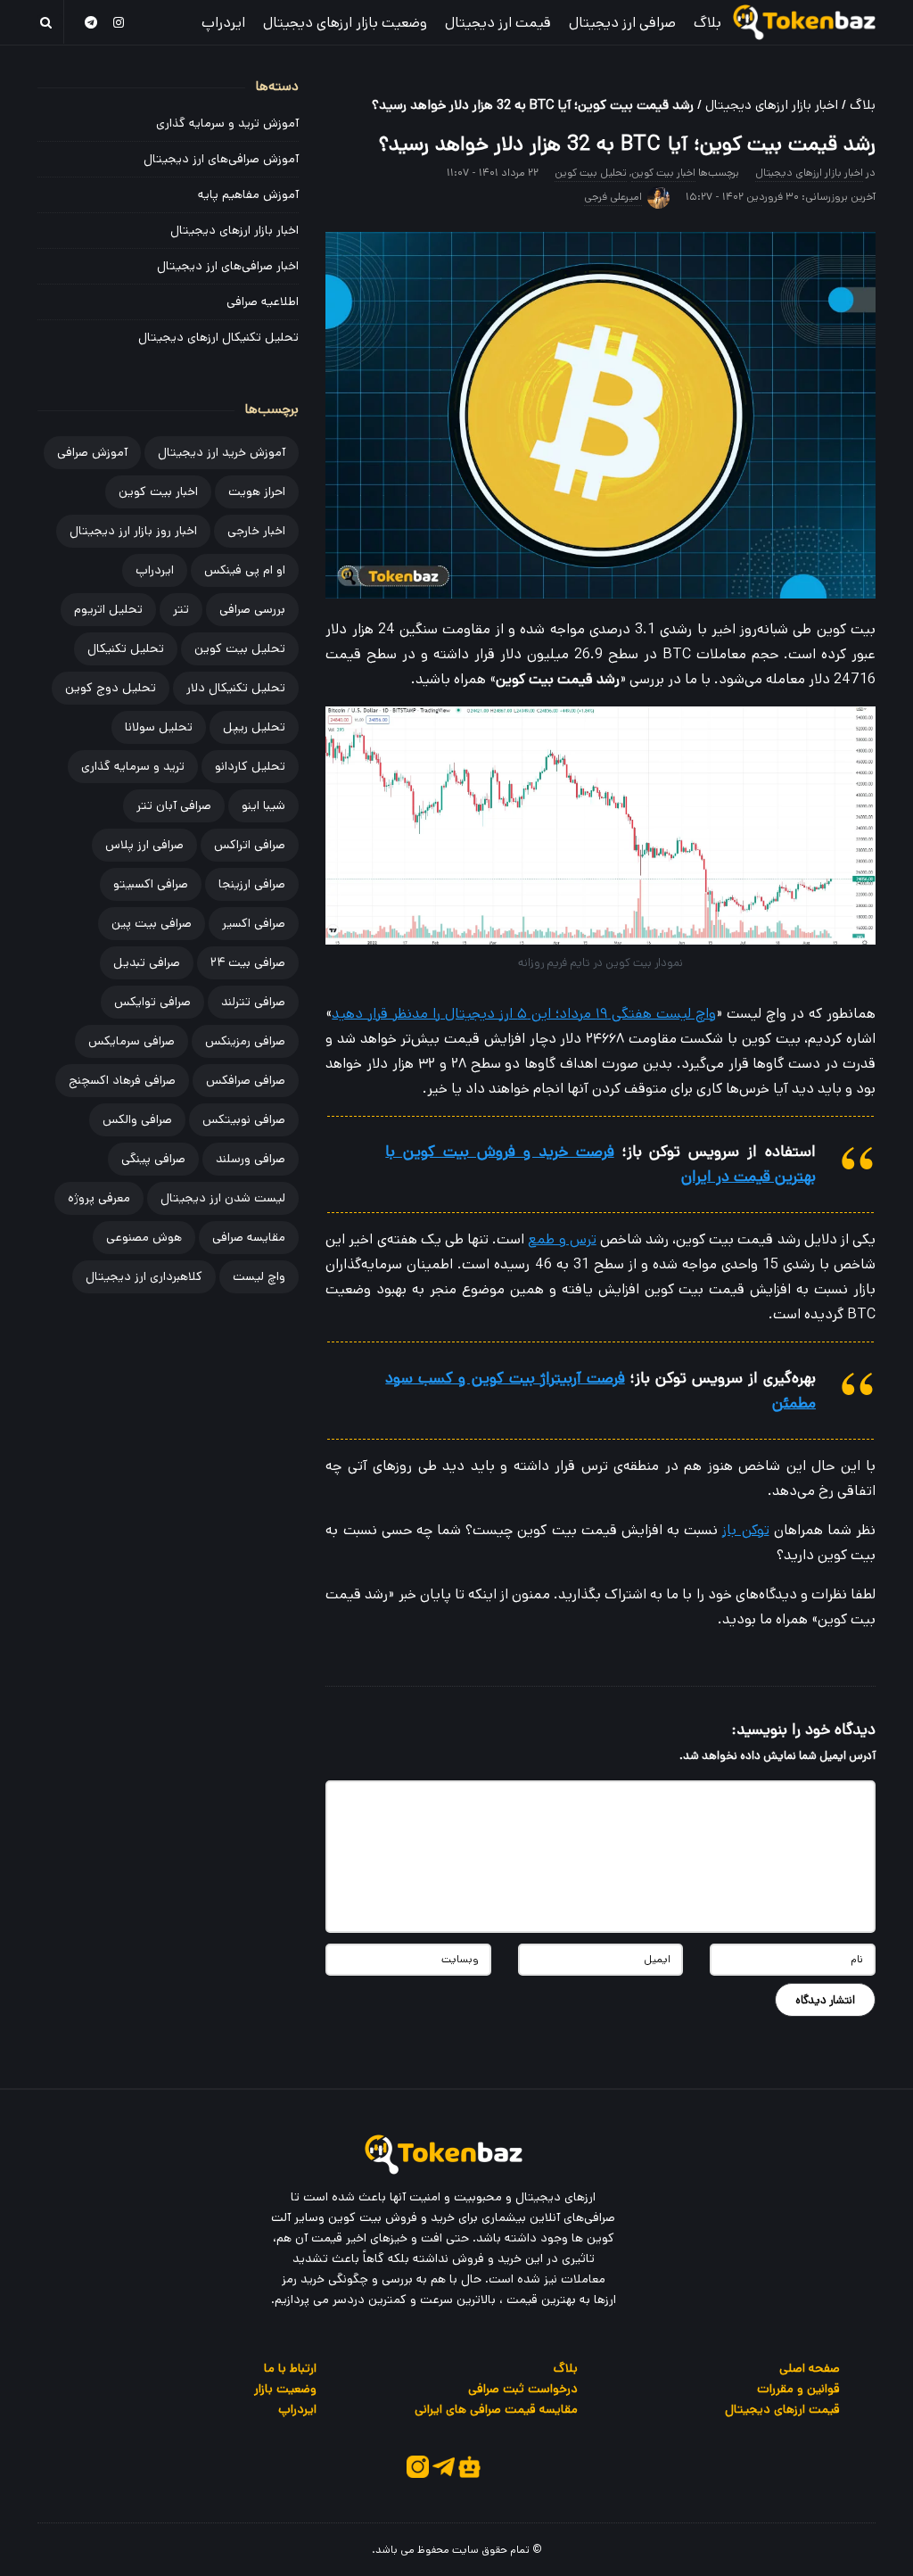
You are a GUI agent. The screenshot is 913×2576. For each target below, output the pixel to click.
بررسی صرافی (252, 609)
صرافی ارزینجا (252, 884)
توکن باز (745, 1530)
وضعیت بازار (285, 2389)
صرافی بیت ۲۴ (248, 962)
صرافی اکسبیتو (151, 884)
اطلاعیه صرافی (263, 301)
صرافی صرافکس (246, 1080)
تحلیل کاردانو (250, 766)
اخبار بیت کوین (663, 173)
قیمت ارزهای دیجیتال (782, 2409)
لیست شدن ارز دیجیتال (223, 1198)
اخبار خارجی (256, 531)
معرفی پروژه (99, 1198)
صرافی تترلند (253, 1002)
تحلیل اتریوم (108, 609)
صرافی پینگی (153, 1159)
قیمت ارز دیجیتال (498, 23)
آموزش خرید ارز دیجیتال (222, 452)
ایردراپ (223, 23)
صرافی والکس (137, 1119)
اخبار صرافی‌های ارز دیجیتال (228, 266)
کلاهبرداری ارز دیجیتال (144, 1276)
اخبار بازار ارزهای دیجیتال (772, 105)
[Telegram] (91, 22)
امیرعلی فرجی (613, 197)
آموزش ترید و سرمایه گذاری (227, 123)
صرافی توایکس (152, 1002)
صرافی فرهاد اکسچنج (122, 1080)
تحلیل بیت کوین (591, 173)
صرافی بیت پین (152, 923)
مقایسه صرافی (249, 1237)
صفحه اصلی (810, 2368)
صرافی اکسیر (254, 923)
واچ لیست (259, 1276)
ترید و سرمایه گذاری (133, 766)
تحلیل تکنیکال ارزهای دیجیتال (218, 337)
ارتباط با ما (290, 2368)
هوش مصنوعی (144, 1237)
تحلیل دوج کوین (111, 688)
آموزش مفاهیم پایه (248, 194)
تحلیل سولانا (159, 727)
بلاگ (707, 23)
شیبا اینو (263, 805)
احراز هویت (257, 491)
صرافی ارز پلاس (144, 845)
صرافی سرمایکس (132, 1041)
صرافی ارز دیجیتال (622, 23)
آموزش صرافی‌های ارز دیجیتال (221, 159)
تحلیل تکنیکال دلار (236, 688)
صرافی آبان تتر (174, 805)
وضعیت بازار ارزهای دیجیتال (345, 23)
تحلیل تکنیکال (126, 648)
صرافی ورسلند (251, 1159)
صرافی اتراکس (250, 845)
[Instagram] (119, 22)
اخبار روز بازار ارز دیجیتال (133, 531)
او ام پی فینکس (245, 570)
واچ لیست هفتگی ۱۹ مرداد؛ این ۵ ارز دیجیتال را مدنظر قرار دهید (524, 1014)
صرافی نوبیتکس (244, 1119)
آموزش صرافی (92, 452)
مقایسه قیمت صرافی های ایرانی (496, 2409)
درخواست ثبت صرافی (523, 2389)
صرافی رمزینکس (245, 1041)
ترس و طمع (562, 1239)
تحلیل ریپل (254, 727)
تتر (181, 609)
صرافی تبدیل (147, 962)
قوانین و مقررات (798, 2389)
